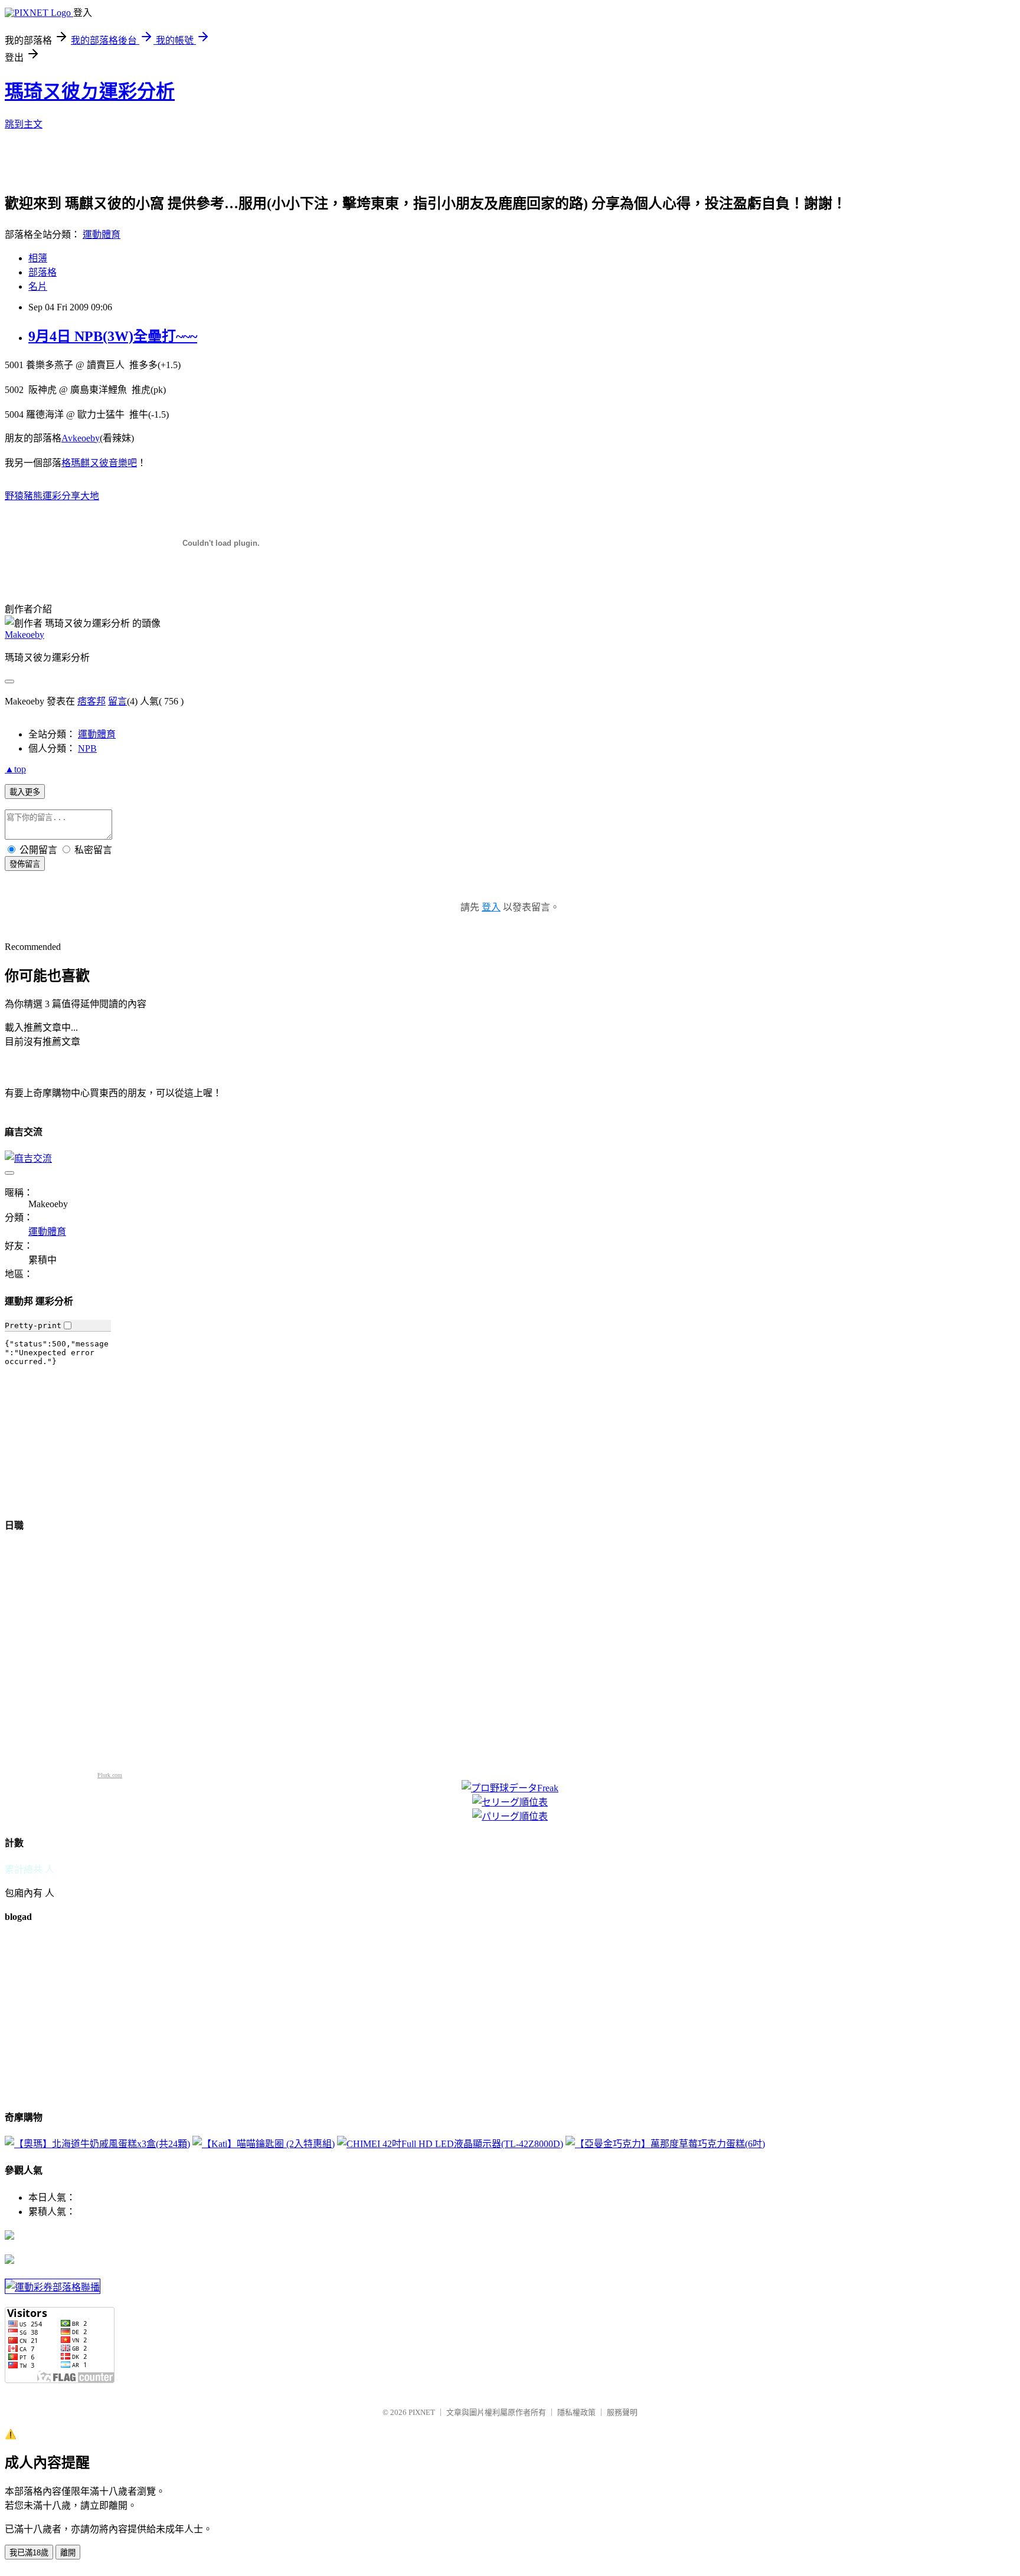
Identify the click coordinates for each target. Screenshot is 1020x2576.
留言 (117, 701)
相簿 (38, 258)
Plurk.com (110, 1775)
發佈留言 (25, 864)
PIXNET (422, 2412)
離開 (68, 2553)
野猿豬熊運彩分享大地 (52, 496)
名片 (38, 286)
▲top (15, 769)
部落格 (42, 272)
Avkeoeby (81, 438)
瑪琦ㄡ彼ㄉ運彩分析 (90, 91)
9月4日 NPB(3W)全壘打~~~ (113, 336)
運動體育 (102, 235)
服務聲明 (622, 2412)
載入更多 (25, 792)
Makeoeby (24, 635)
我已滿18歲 (29, 2553)
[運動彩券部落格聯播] (53, 2287)
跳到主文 (24, 124)
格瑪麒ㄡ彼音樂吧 (99, 463)
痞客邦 (91, 701)
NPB (87, 748)
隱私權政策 (576, 2412)
